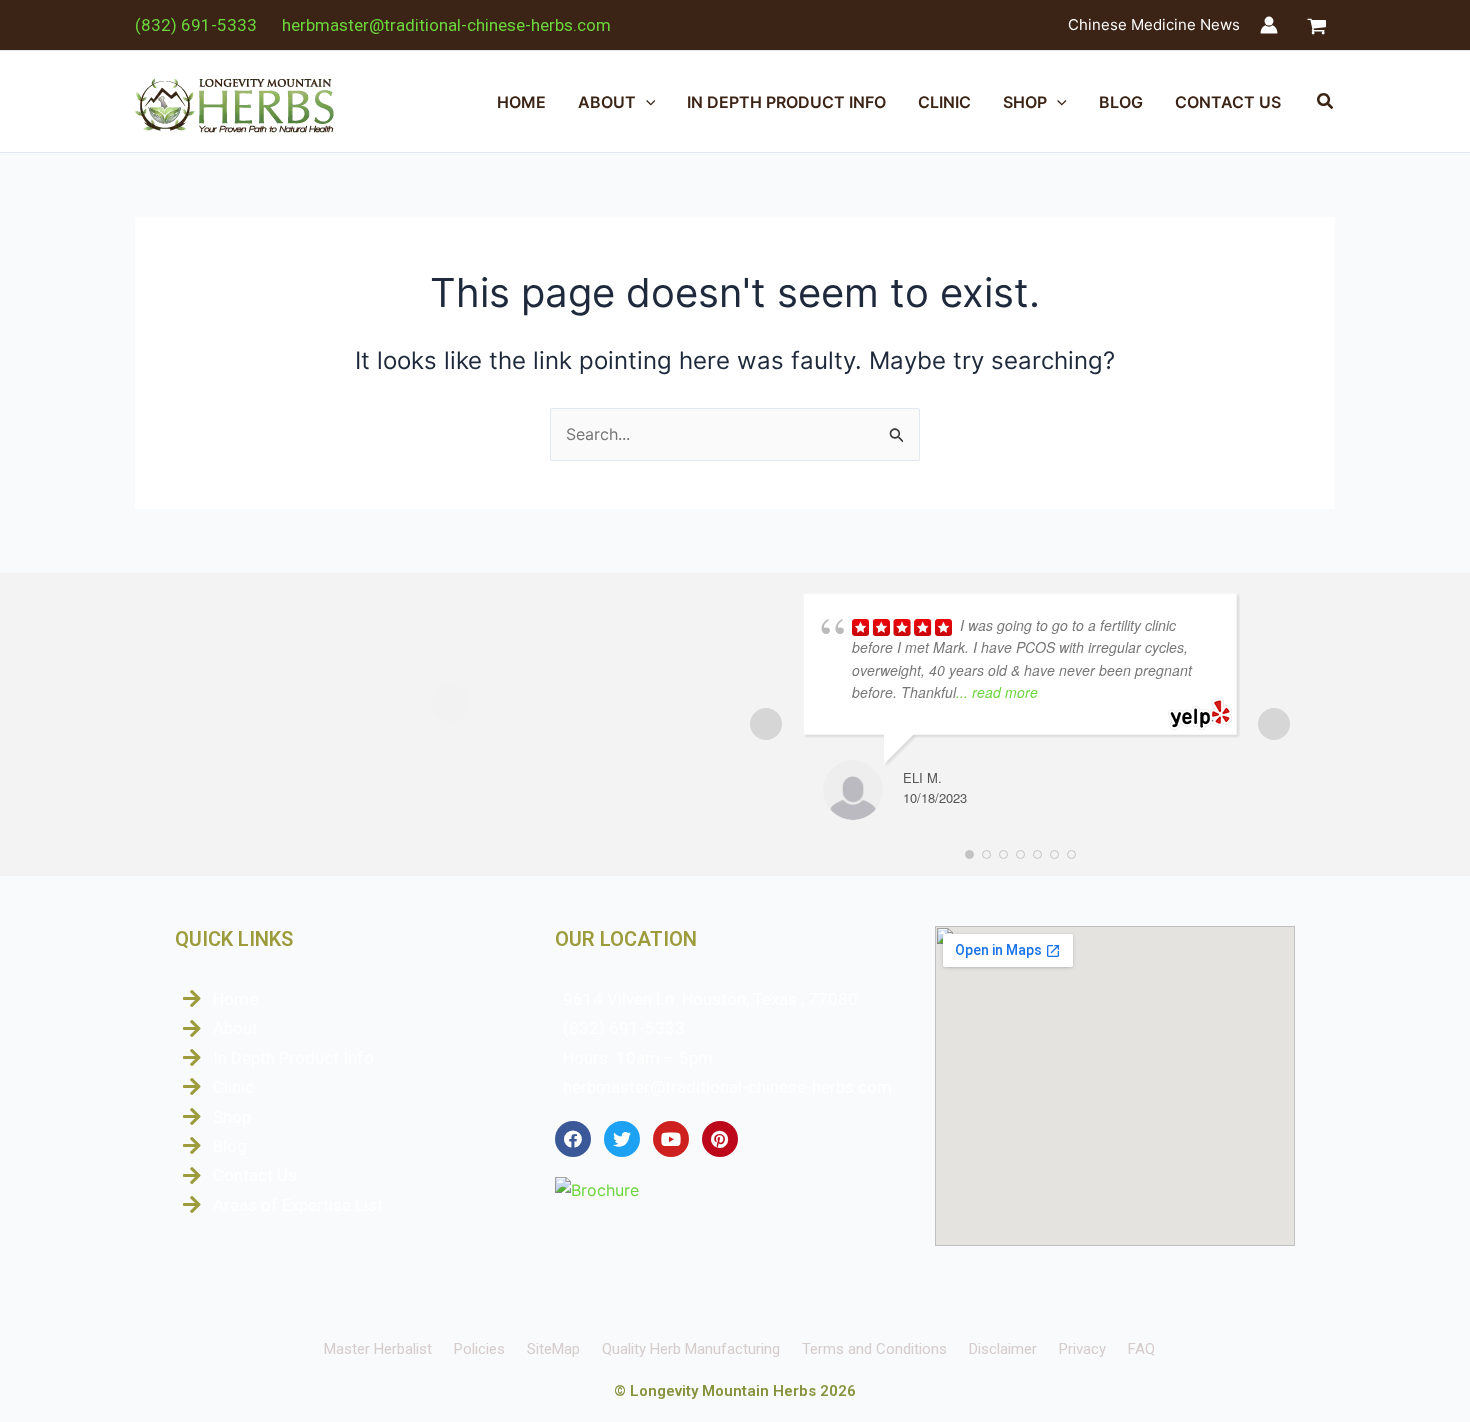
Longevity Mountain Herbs (723, 1391)
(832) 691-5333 (196, 25)
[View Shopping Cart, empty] (1316, 25)
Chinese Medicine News (1154, 24)
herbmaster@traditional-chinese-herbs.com (446, 25)
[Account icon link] (1269, 25)
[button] (646, 102)
